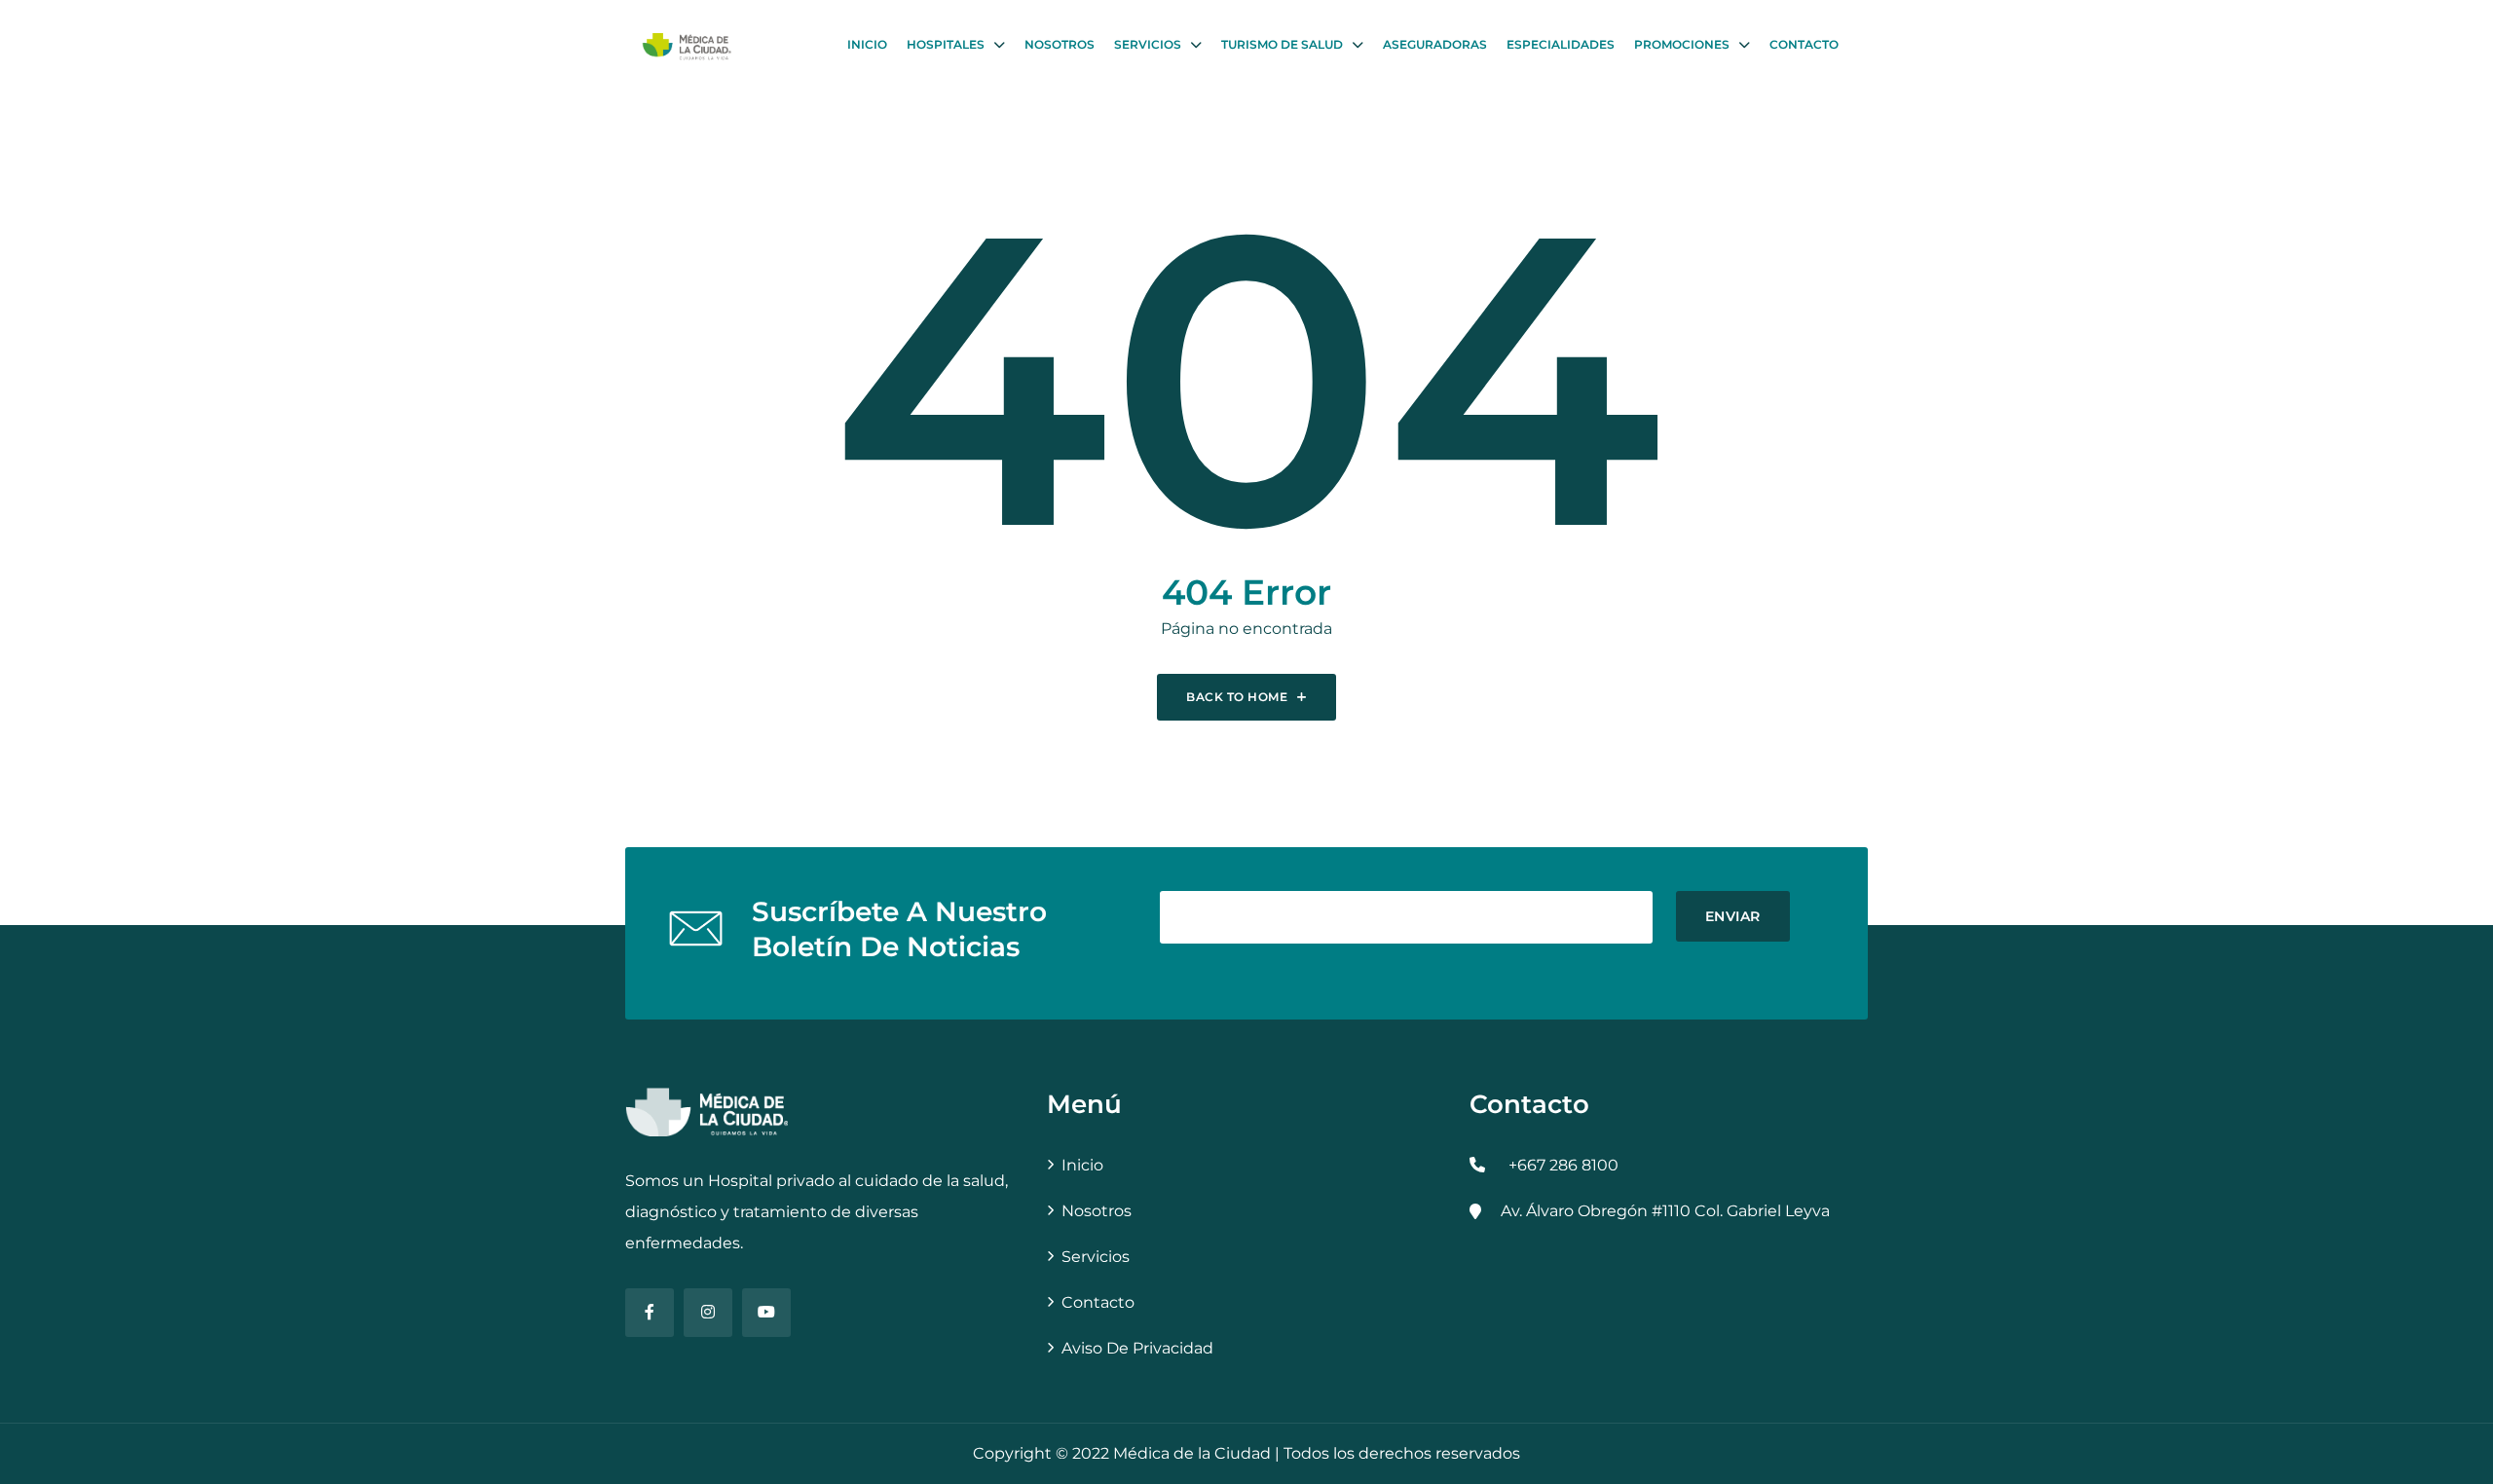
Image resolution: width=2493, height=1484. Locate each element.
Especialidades (1561, 44)
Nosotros (1060, 44)
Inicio (867, 44)
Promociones (1682, 44)
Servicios (1148, 44)
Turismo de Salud (1282, 44)
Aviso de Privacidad (1137, 1348)
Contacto (1804, 44)
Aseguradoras (1435, 44)
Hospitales (946, 44)
